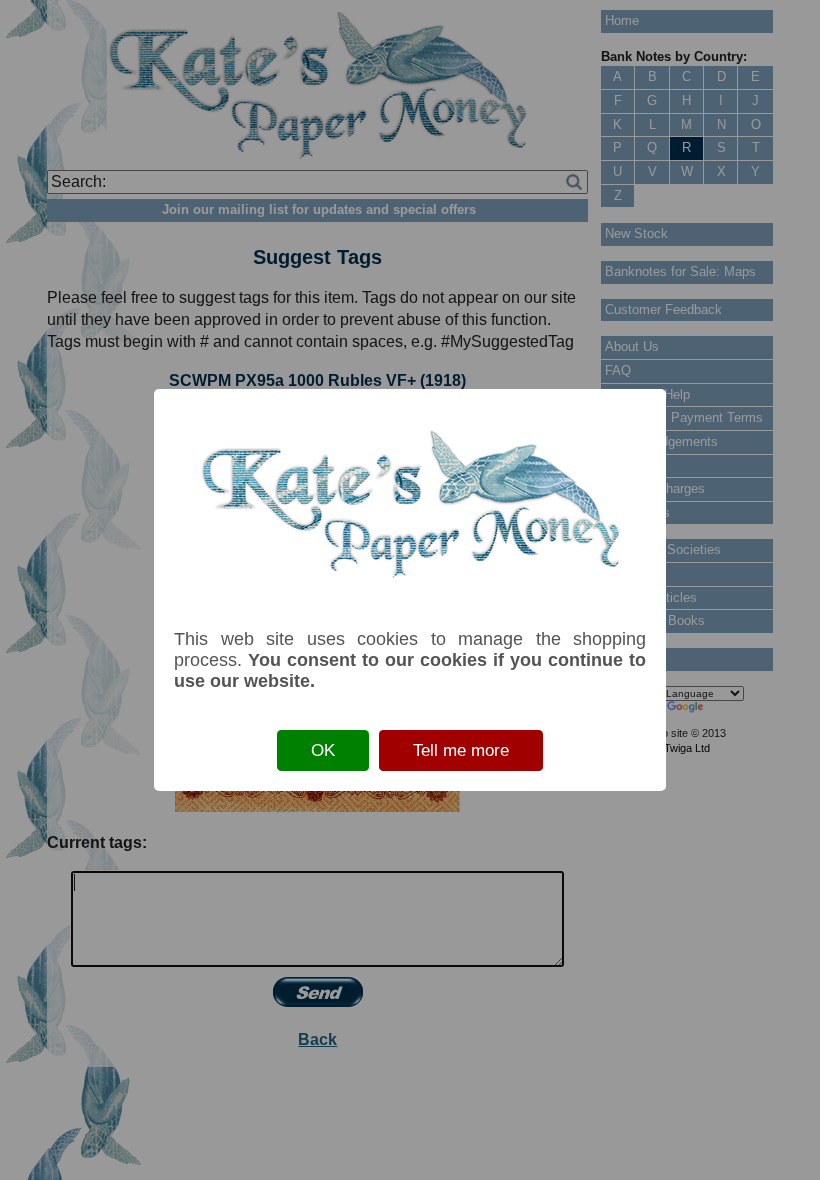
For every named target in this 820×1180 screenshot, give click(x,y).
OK (323, 750)
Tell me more (461, 750)
